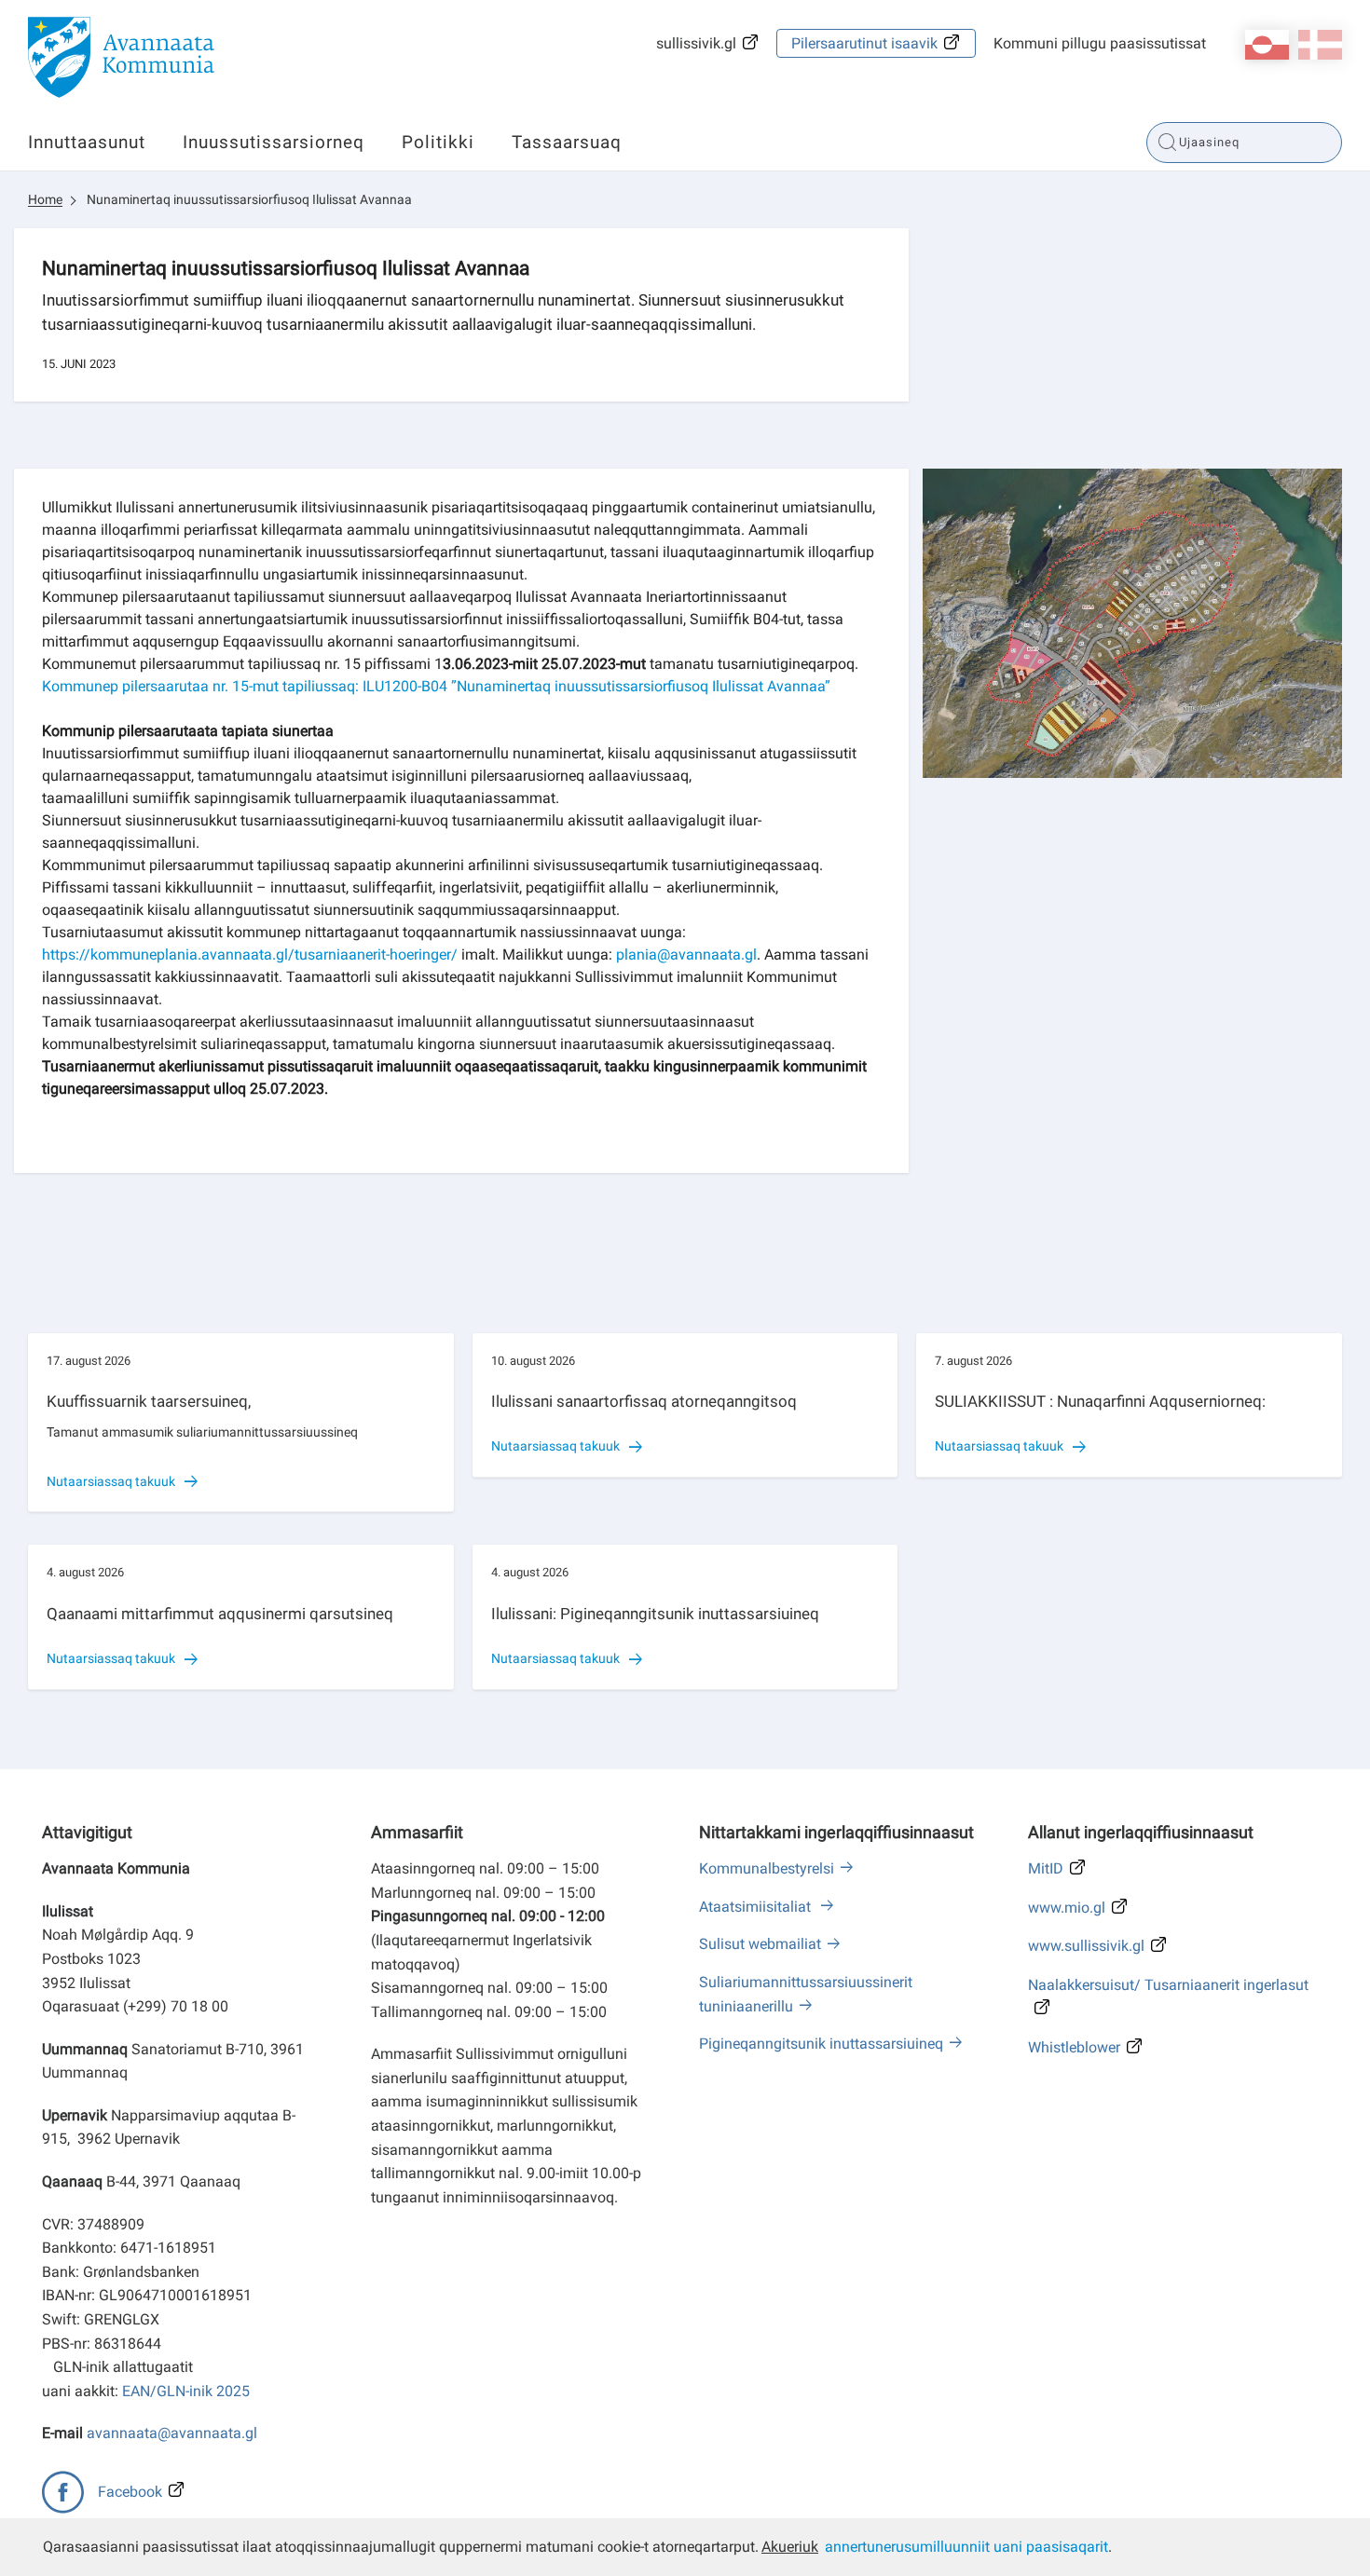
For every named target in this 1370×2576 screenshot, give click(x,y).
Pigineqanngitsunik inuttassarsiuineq (821, 2044)
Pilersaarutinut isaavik (864, 43)
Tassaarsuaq (567, 142)
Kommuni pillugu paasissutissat (1100, 43)
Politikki (438, 142)
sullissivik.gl (696, 43)
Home (45, 199)
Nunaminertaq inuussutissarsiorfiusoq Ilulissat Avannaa (249, 199)
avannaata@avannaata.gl (172, 2433)
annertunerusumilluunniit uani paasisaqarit (966, 2547)
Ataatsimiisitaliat (757, 1907)
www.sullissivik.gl (1086, 1946)
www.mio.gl (1067, 1908)
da (1320, 45)
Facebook (130, 2492)
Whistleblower (1074, 2047)
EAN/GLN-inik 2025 (186, 2391)
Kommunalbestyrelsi (767, 1868)
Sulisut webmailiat (760, 1944)
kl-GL (1267, 45)
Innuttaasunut (87, 142)
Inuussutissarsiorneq (274, 142)
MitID (1046, 1868)
